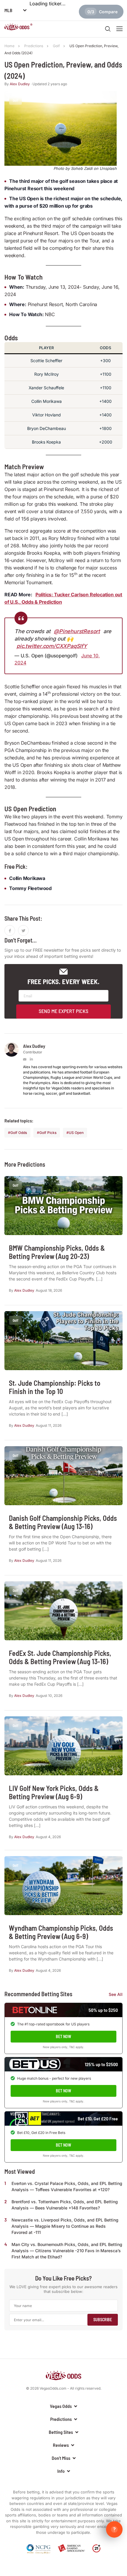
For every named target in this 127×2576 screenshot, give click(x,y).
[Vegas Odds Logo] (18, 28)
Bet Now (63, 2036)
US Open (76, 1133)
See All (116, 1994)
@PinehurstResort (77, 631)
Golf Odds (19, 1133)
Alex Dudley (20, 84)
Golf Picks (48, 1133)
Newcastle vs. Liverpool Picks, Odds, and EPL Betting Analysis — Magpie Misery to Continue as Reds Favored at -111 (65, 2226)
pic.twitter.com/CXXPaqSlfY (52, 646)
